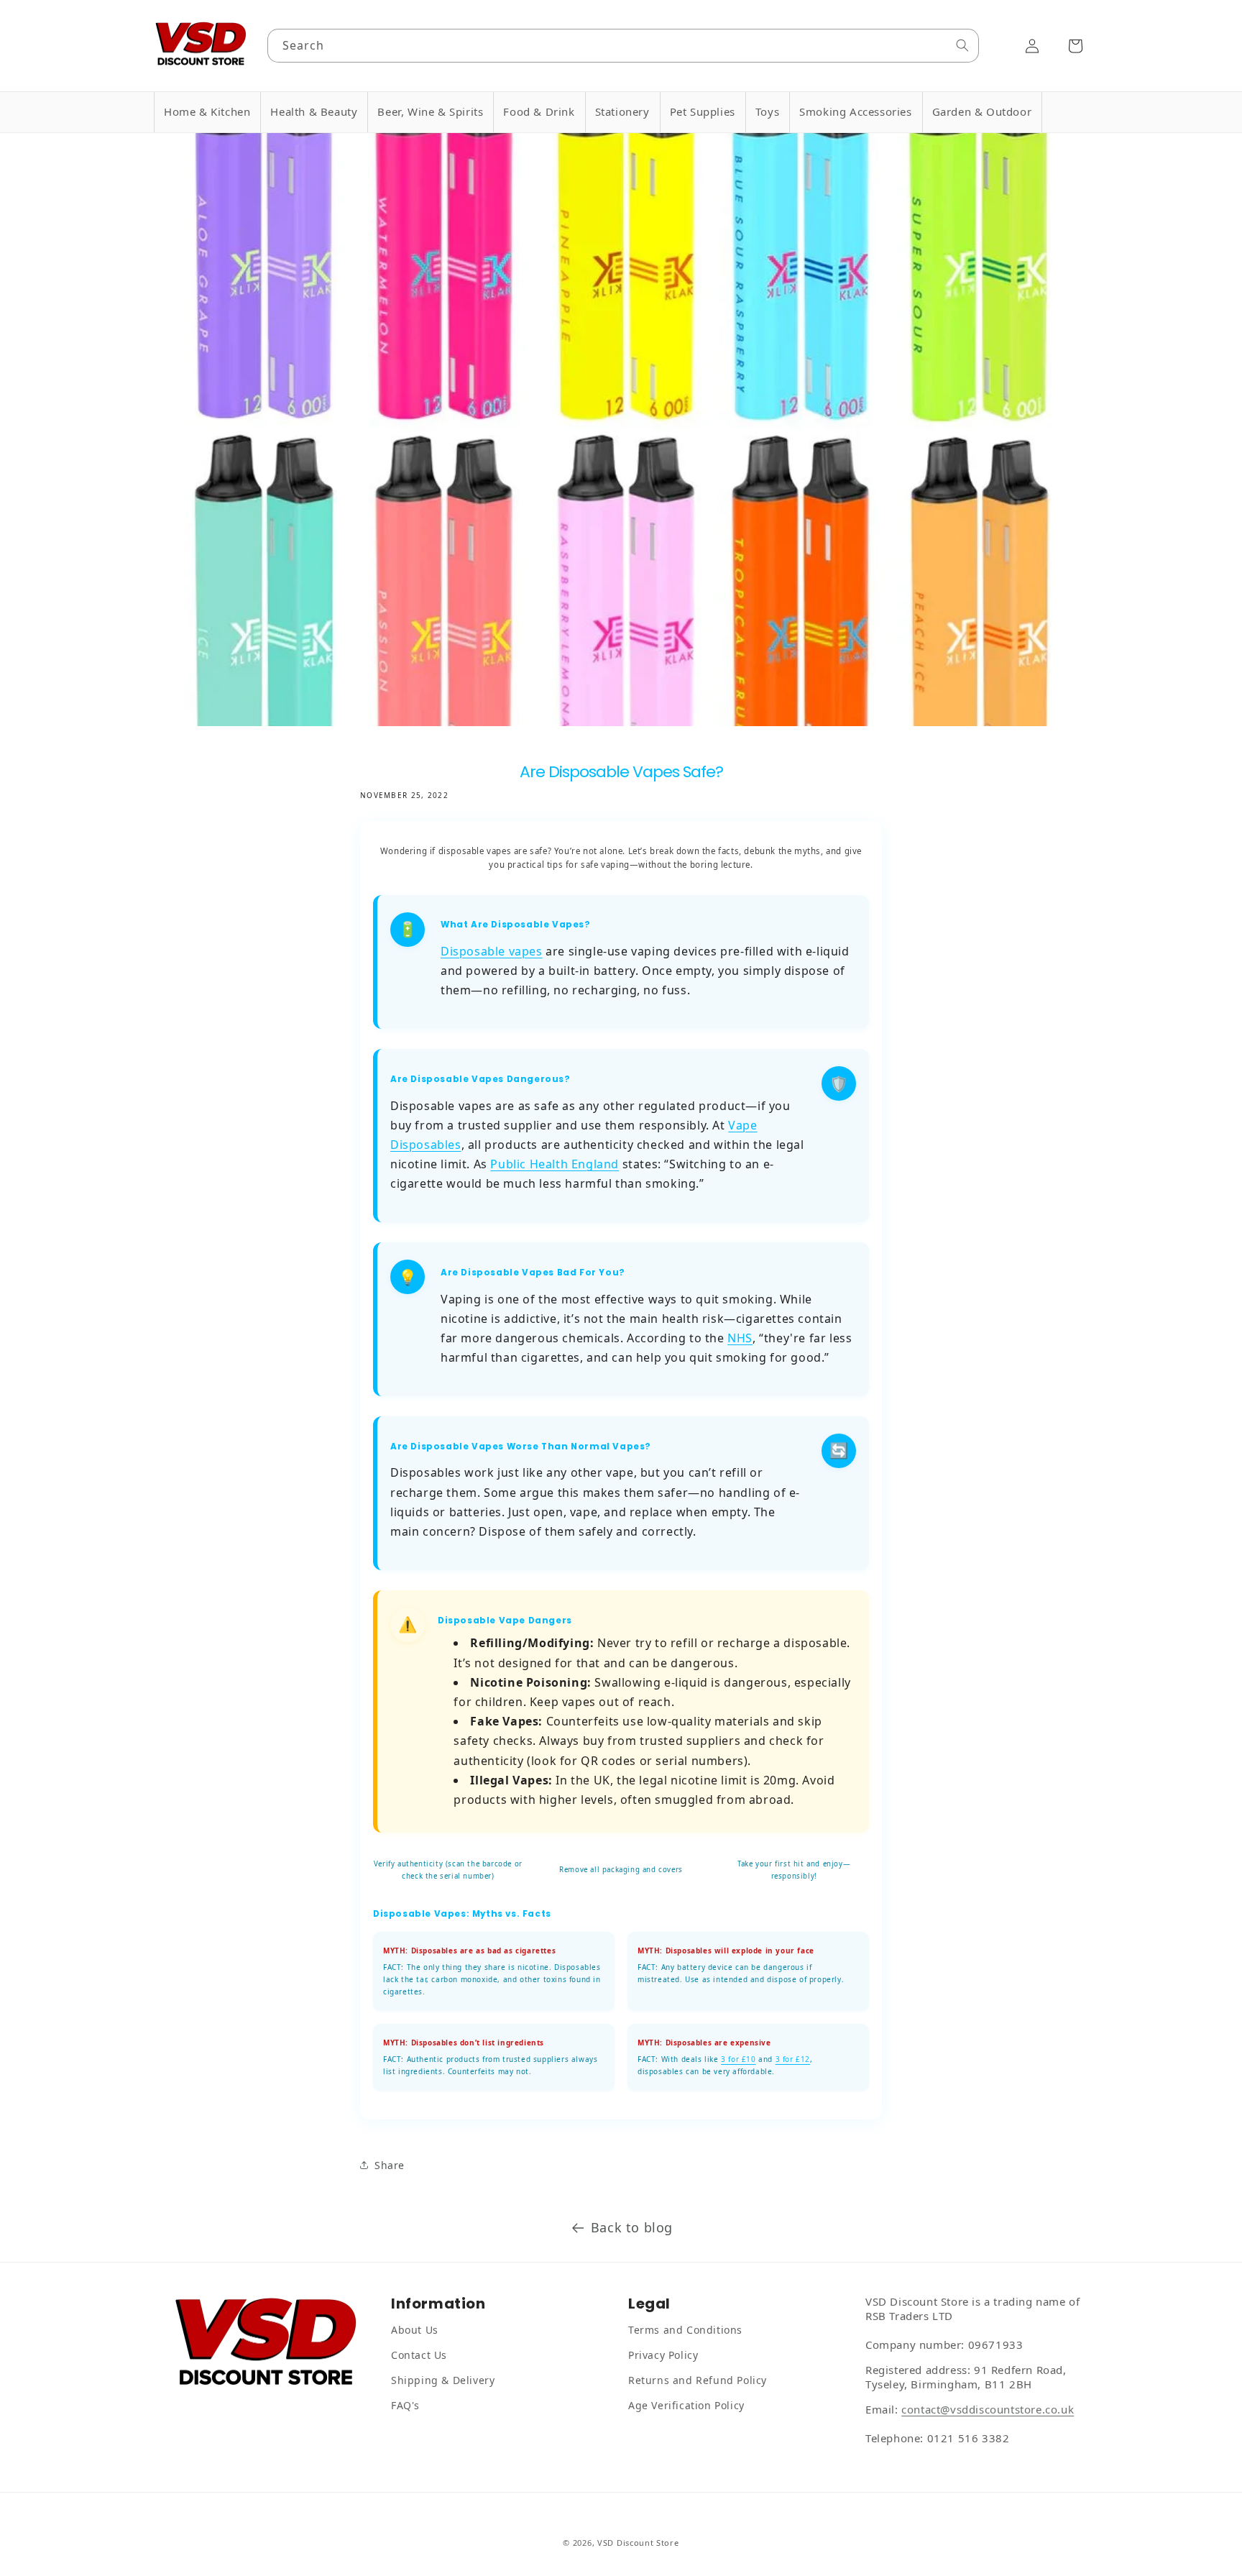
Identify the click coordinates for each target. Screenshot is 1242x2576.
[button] (207, 112)
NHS (740, 1339)
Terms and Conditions (685, 2330)
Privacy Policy (663, 2355)
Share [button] (390, 2164)
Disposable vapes (492, 952)
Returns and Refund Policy (698, 2380)
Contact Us (419, 2355)
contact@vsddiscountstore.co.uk (988, 2409)
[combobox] (624, 46)
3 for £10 (738, 2060)
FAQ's (405, 2405)
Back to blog (632, 2227)
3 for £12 (793, 2060)
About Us (415, 2330)
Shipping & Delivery (443, 2380)
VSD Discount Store (638, 2543)
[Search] (962, 45)
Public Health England (555, 1165)
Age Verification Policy (686, 2405)
